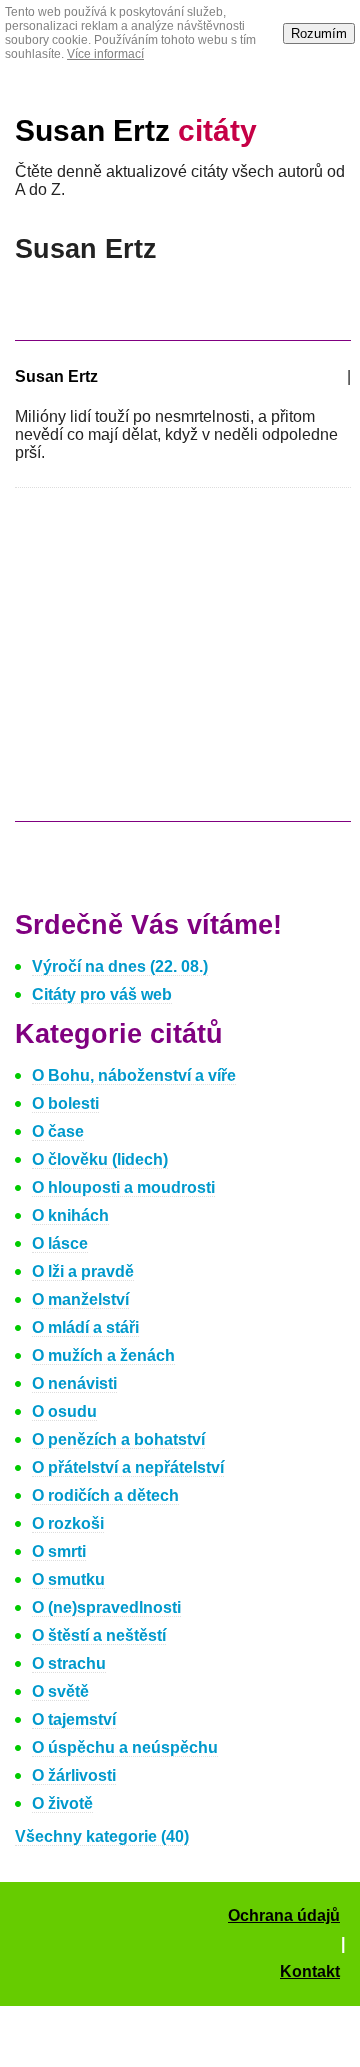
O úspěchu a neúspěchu (125, 1747)
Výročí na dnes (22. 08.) (120, 966)
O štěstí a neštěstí (99, 1635)
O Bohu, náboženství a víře (134, 1075)
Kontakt (310, 1971)
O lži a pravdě (83, 1271)
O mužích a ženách (103, 1355)
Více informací (105, 54)
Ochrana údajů (284, 1915)
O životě (62, 1803)
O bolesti (65, 1103)
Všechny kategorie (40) (102, 1836)
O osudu (64, 1411)
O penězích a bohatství (118, 1439)
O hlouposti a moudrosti (123, 1187)
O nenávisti (74, 1383)
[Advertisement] (183, 664)
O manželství (80, 1299)
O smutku (68, 1579)
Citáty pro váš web (102, 994)
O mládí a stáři (85, 1327)
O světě (60, 1691)
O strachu (69, 1663)
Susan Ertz (136, 130)
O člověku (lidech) (100, 1159)
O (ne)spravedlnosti (106, 1607)
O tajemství (74, 1719)
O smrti (59, 1551)
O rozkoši (68, 1523)
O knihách (70, 1215)
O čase (58, 1131)
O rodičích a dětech (105, 1495)
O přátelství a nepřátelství (128, 1467)
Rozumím (319, 33)
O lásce (60, 1243)
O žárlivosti (74, 1775)
